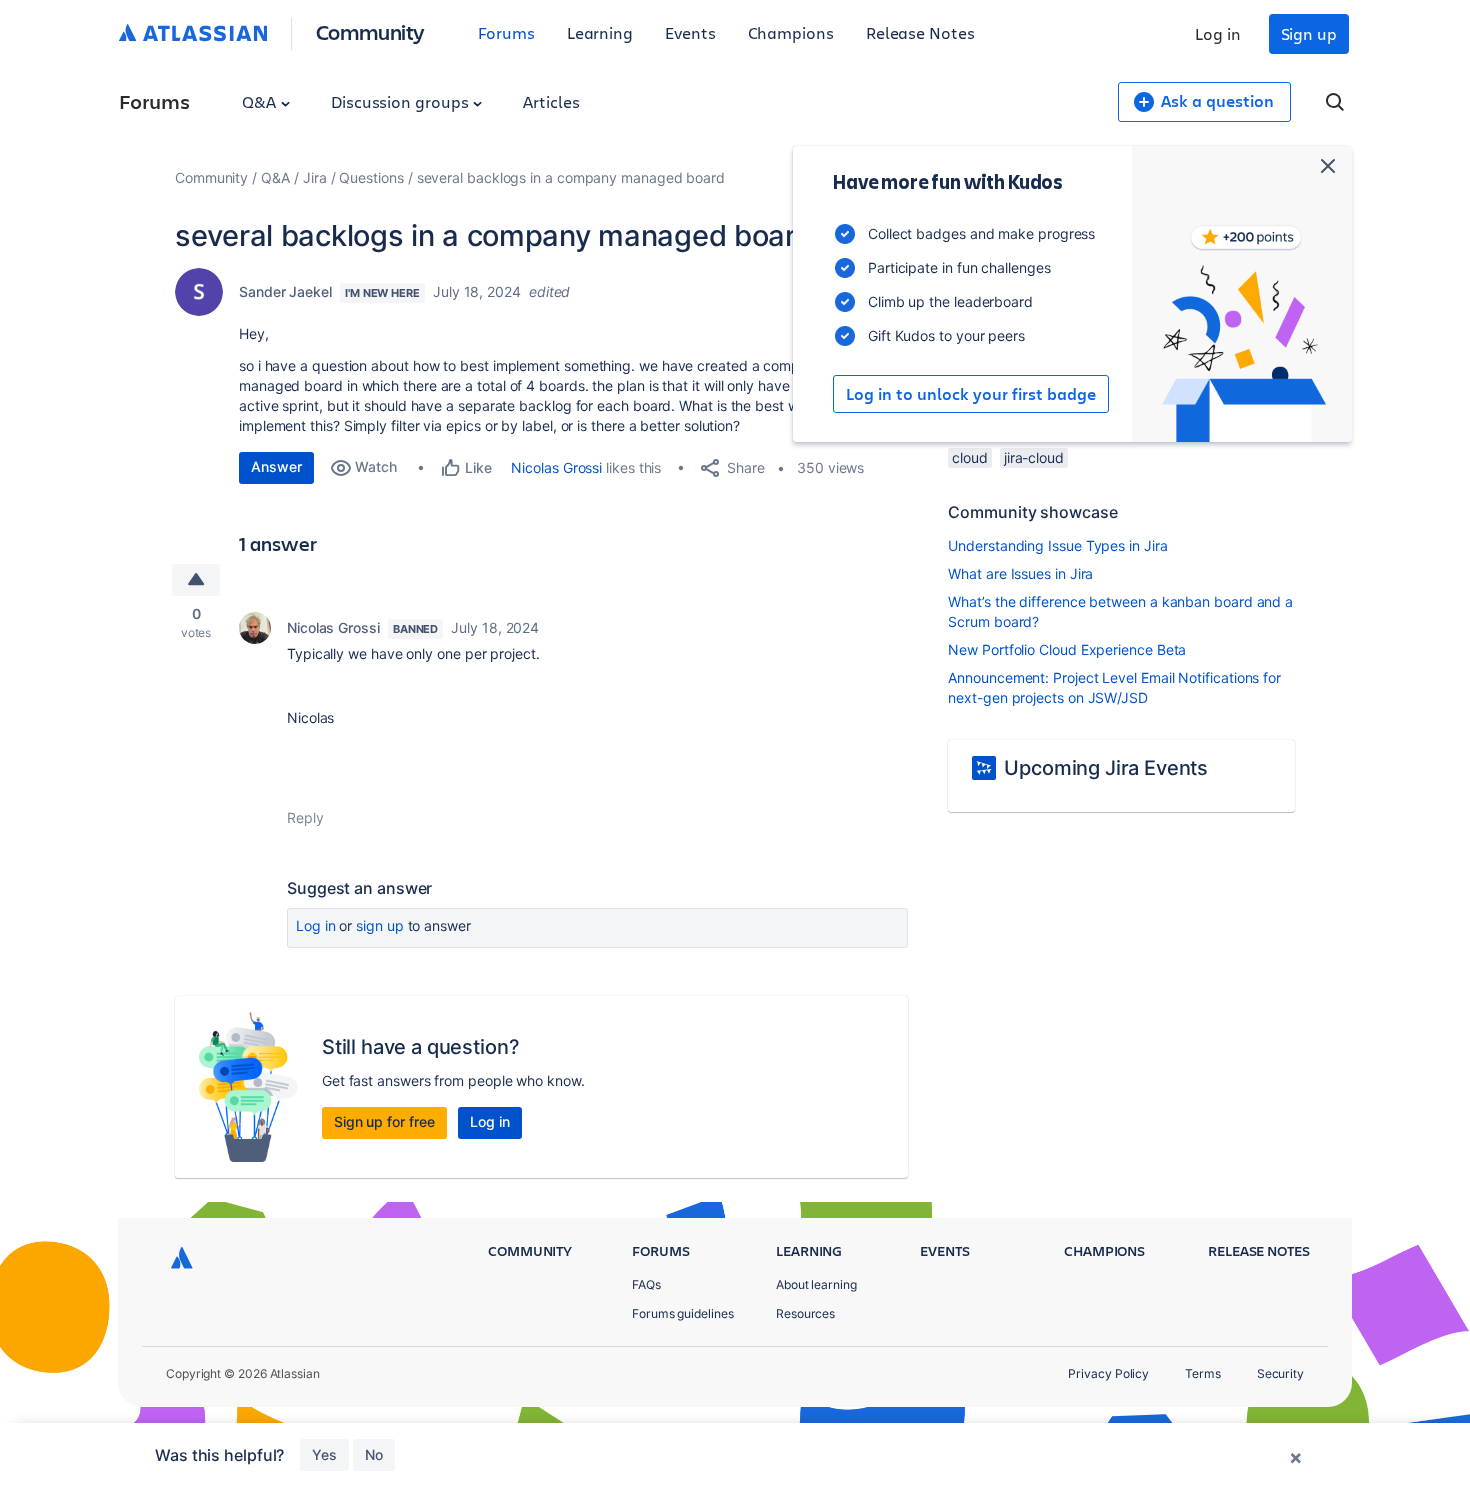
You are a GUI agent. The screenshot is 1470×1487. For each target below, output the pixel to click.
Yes (324, 1454)
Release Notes (920, 32)
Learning (600, 32)
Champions (791, 32)
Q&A (261, 101)
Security (1280, 1373)
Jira (315, 177)
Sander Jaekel (285, 291)
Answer (276, 466)
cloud (970, 457)
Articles (551, 101)
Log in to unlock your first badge (971, 394)
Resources (805, 1313)
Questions (371, 177)
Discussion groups (402, 101)
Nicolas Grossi (556, 467)
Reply (305, 817)
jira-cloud (1034, 457)
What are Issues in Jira (1020, 573)
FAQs (646, 1284)
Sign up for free (384, 1121)
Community (370, 31)
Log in (1218, 33)
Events (690, 32)
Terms (1203, 1373)
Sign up (1309, 33)
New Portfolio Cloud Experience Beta (1067, 649)
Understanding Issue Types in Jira (1057, 545)
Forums (506, 32)
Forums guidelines (683, 1313)
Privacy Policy (1108, 1373)
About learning (816, 1284)
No (374, 1454)
